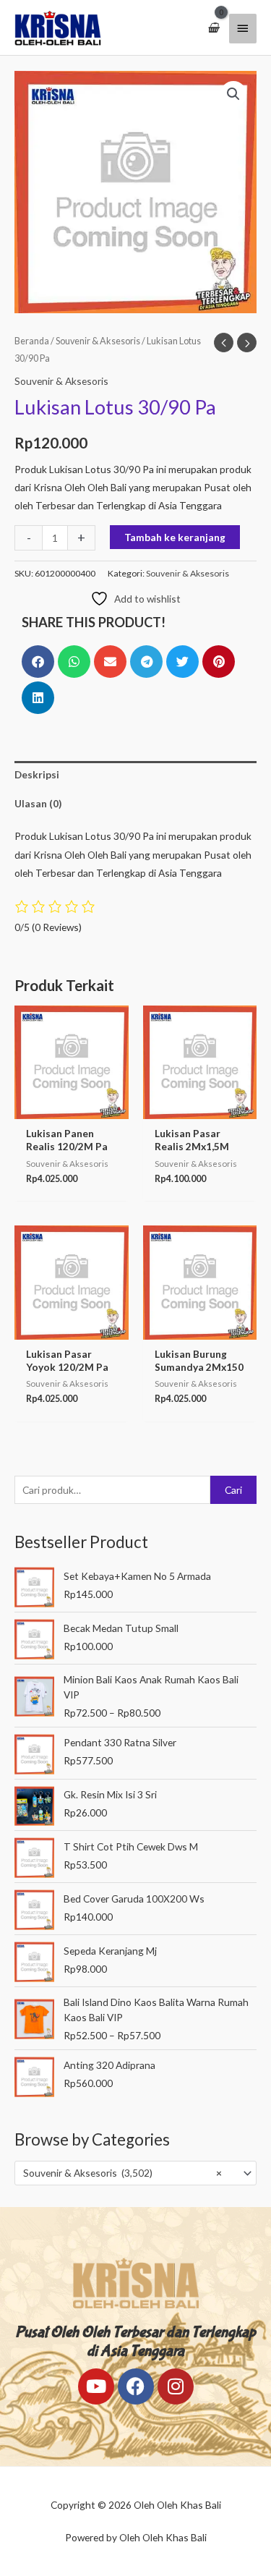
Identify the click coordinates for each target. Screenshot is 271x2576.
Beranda (32, 341)
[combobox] (135, 2173)
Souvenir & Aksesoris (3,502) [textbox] (122, 2173)
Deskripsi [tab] (37, 774)
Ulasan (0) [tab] (38, 803)
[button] (233, 94)
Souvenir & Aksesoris (98, 341)
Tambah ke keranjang (175, 537)
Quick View (72, 1109)
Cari (233, 1490)
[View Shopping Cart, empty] (213, 28)
